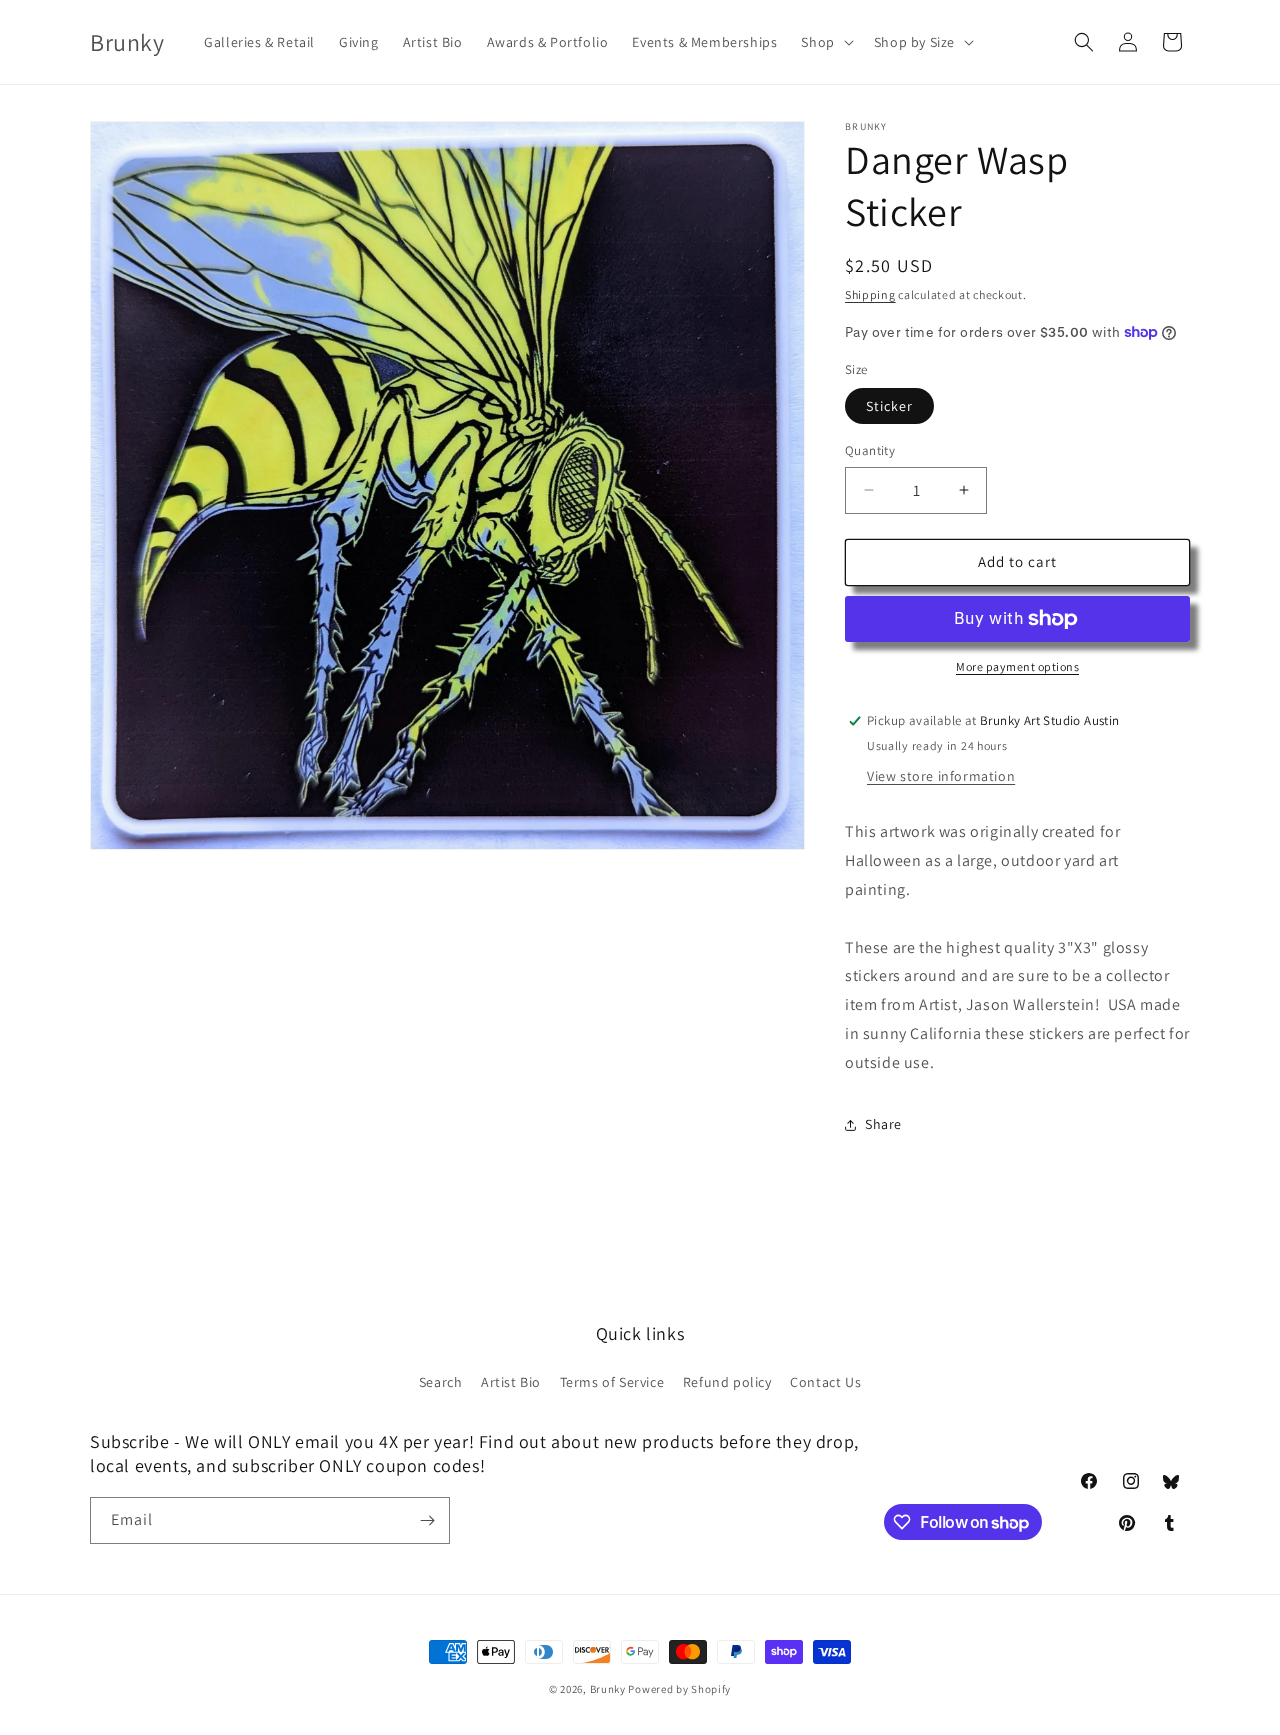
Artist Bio (511, 1382)
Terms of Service (612, 1382)
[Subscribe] (427, 1520)
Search (441, 1382)
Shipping (870, 294)
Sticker (889, 406)
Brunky (608, 1689)
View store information (941, 776)
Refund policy (727, 1382)
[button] (825, 42)
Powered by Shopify (679, 1689)
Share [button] (883, 1124)
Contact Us (825, 1382)
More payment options (1017, 666)
